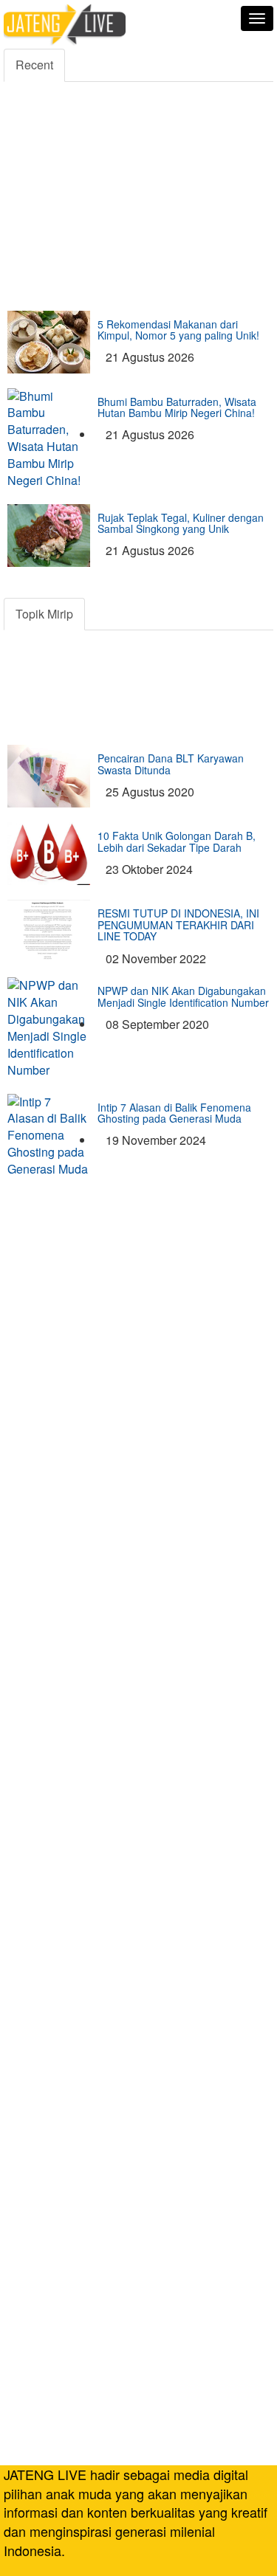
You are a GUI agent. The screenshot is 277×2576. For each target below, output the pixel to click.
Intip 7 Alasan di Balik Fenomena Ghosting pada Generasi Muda (174, 1113)
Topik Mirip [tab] (44, 614)
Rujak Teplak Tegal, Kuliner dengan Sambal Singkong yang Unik (181, 523)
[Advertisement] (138, 139)
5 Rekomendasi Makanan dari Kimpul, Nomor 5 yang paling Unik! (178, 330)
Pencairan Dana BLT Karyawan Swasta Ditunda (171, 764)
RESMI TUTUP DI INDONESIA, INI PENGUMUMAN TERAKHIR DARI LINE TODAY (178, 924)
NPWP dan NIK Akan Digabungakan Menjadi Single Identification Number (183, 996)
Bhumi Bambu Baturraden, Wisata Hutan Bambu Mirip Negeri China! (177, 407)
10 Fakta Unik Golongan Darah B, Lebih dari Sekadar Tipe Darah (177, 841)
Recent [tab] (34, 65)
